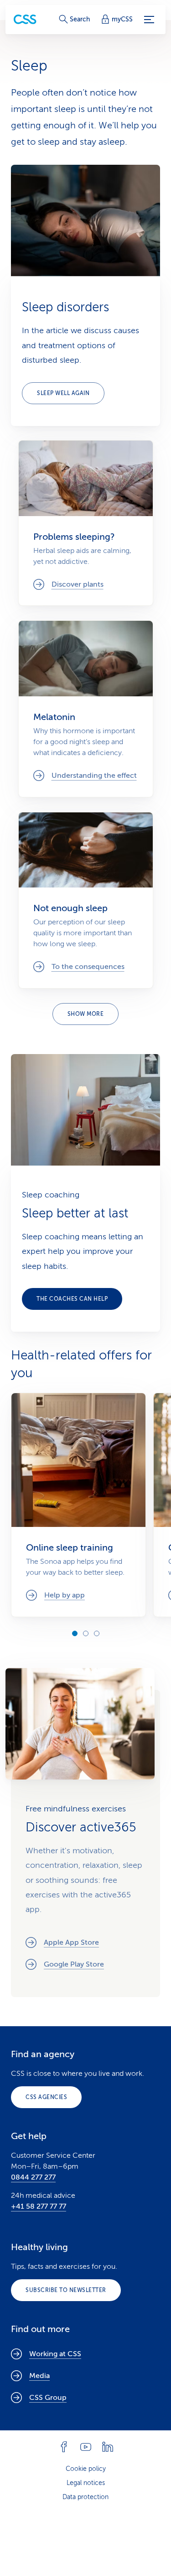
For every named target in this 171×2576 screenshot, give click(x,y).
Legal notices (86, 2483)
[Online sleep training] (78, 1505)
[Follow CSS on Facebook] (64, 2447)
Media (39, 2376)
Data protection (85, 2497)
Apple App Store (71, 1942)
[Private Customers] (25, 19)
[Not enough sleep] (86, 900)
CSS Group (48, 2398)
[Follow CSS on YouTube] (86, 2447)
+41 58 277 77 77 (39, 2206)
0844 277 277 (33, 2177)
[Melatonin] (86, 709)
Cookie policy (86, 2469)
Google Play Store (74, 1964)
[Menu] (149, 20)
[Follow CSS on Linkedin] (108, 2447)
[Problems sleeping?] (86, 523)
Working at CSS (55, 2354)
